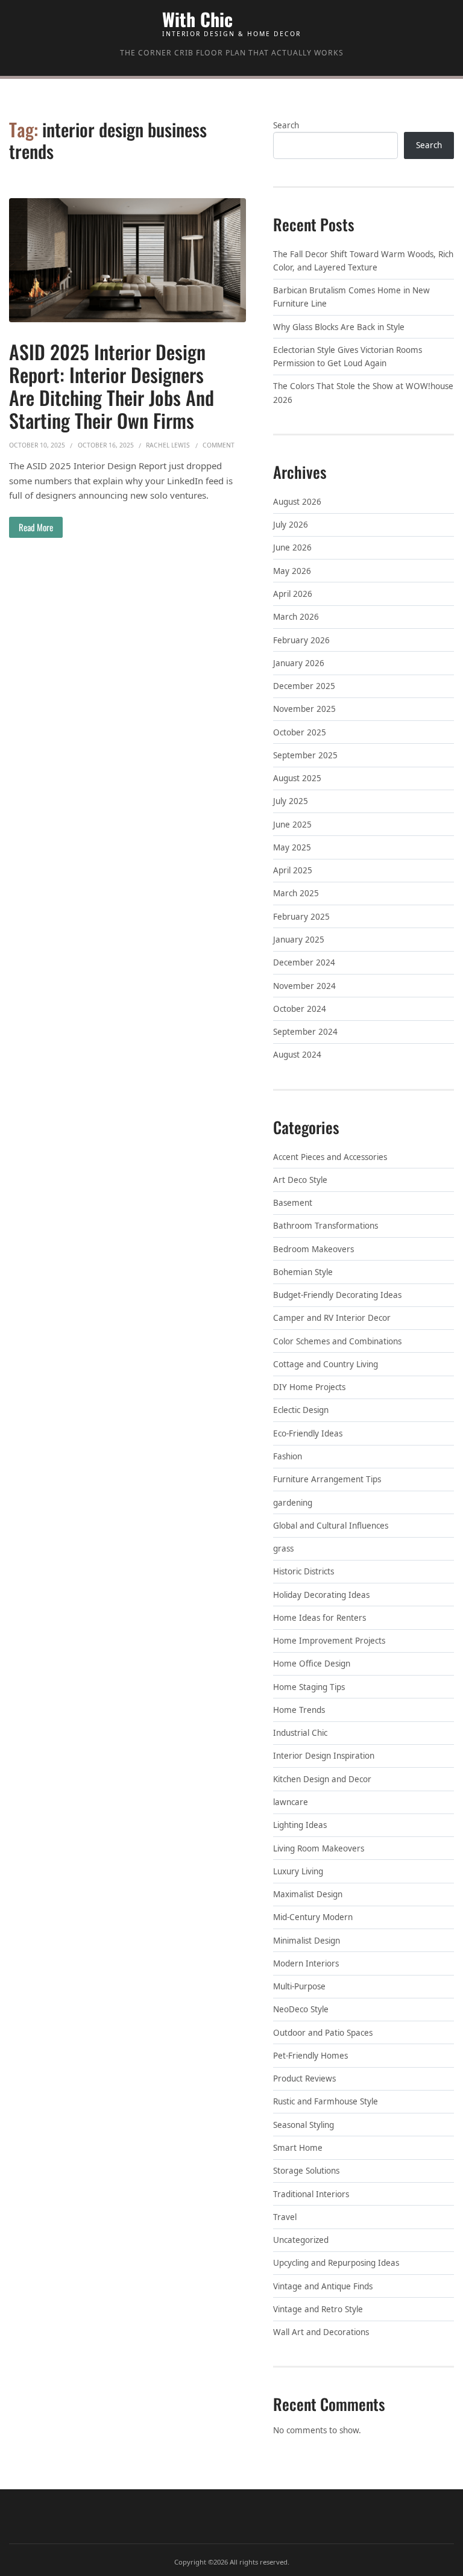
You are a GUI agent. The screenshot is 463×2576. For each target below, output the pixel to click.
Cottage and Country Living (326, 1364)
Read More (36, 527)
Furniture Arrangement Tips (327, 1479)
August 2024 (297, 1055)
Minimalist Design (307, 1941)
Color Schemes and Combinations (337, 1341)
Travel (285, 2217)
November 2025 (304, 709)
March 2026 (296, 617)
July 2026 (291, 525)
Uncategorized (301, 2240)
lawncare (291, 1802)
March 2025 (296, 893)
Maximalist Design (308, 1894)
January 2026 (299, 663)
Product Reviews (304, 2079)
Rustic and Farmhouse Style (326, 2101)
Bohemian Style (303, 1272)
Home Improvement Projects (329, 1641)
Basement (293, 1203)
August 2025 (297, 778)
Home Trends (299, 1710)
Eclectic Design (301, 1410)
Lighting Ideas (300, 1825)
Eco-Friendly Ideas (308, 1433)
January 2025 (299, 940)
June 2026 (292, 547)
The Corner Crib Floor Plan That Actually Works (232, 53)
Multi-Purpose (299, 1986)
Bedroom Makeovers (313, 1249)
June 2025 (292, 825)
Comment (219, 445)
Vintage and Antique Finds (323, 2286)
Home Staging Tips (309, 1687)
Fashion (288, 1456)
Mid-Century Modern (313, 1917)
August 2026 (297, 502)
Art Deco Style (300, 1180)
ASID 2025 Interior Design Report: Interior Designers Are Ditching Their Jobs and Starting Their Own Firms (112, 386)
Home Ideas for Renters (320, 1618)
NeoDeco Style (301, 2009)
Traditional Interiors (311, 2194)
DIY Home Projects (309, 1387)
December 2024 (304, 962)
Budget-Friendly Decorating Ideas (337, 1295)
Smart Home (298, 2148)
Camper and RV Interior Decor (332, 1318)
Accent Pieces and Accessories (330, 1157)
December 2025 (304, 686)
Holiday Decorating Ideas (321, 1595)
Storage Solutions (306, 2171)
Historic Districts (304, 1571)
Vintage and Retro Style (318, 2309)
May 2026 (292, 571)
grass (283, 1548)
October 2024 (300, 1009)
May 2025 (292, 847)
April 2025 (293, 870)
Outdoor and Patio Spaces (323, 2033)
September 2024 (305, 1032)
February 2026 (301, 640)
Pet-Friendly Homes (310, 2056)
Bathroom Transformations (326, 1226)
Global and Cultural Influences (331, 1526)
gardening (293, 1503)
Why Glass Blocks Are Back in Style (339, 327)
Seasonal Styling (304, 2125)
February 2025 (301, 917)
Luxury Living (298, 1871)
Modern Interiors (306, 1963)
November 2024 (304, 986)
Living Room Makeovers (319, 1848)
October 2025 (300, 732)
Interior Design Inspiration (324, 1756)
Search (286, 125)
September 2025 (305, 755)
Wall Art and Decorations (321, 2332)
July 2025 (291, 801)
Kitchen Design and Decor (322, 1779)
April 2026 (293, 594)
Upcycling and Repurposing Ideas (336, 2263)
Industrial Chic (300, 1733)
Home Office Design (312, 1664)
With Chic (197, 19)
